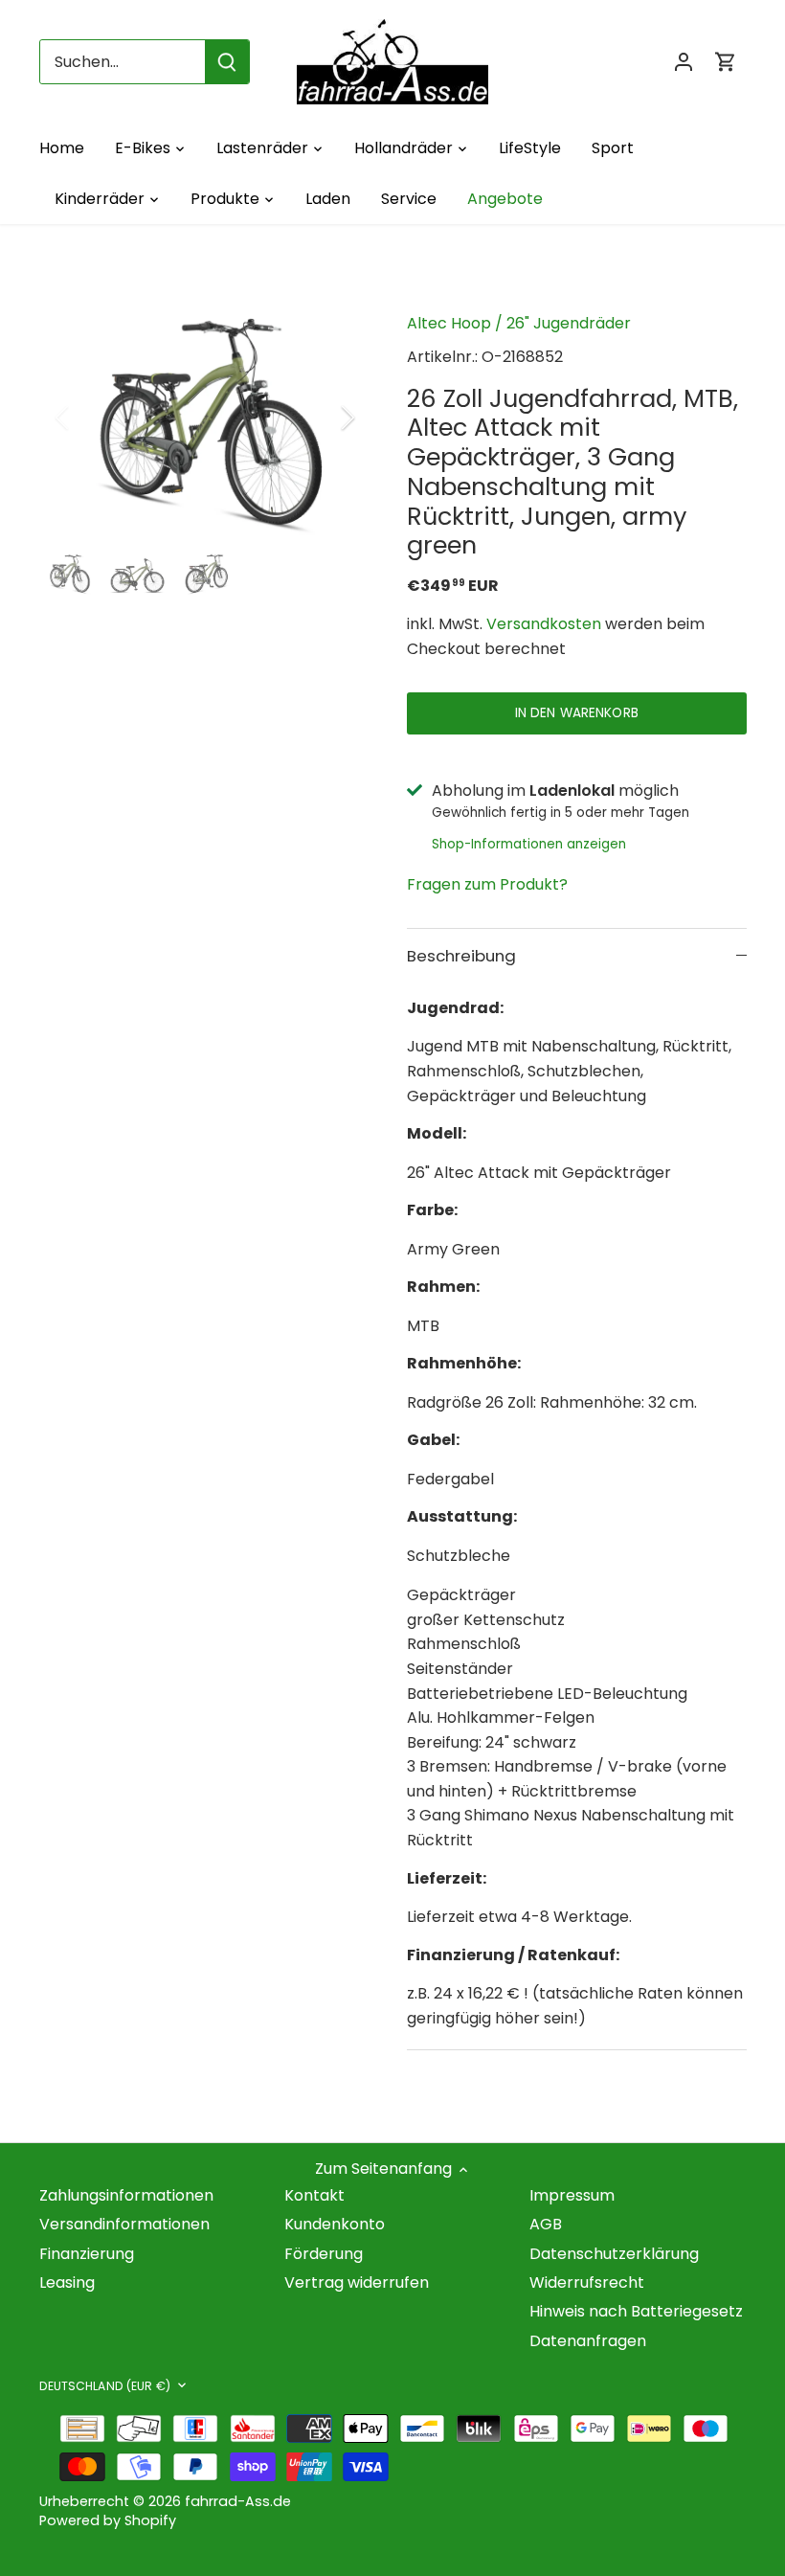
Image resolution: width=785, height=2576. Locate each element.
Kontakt (314, 2195)
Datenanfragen (588, 2341)
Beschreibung (461, 956)
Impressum (572, 2195)
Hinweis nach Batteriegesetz (636, 2311)
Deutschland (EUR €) (105, 2386)
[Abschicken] (227, 62)
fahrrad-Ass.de (238, 2501)
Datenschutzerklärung (614, 2254)
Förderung (324, 2254)
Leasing (67, 2282)
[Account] (684, 62)
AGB (546, 2224)
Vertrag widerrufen (357, 2282)
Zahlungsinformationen (126, 2195)
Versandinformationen (124, 2224)
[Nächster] (323, 418)
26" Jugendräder (569, 323)
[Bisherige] (87, 418)
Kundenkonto (335, 2224)
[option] (205, 418)
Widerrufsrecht (587, 2282)
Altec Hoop (449, 323)
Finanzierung (87, 2254)
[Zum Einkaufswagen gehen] (726, 62)
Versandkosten (544, 624)
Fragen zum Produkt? (487, 884)
